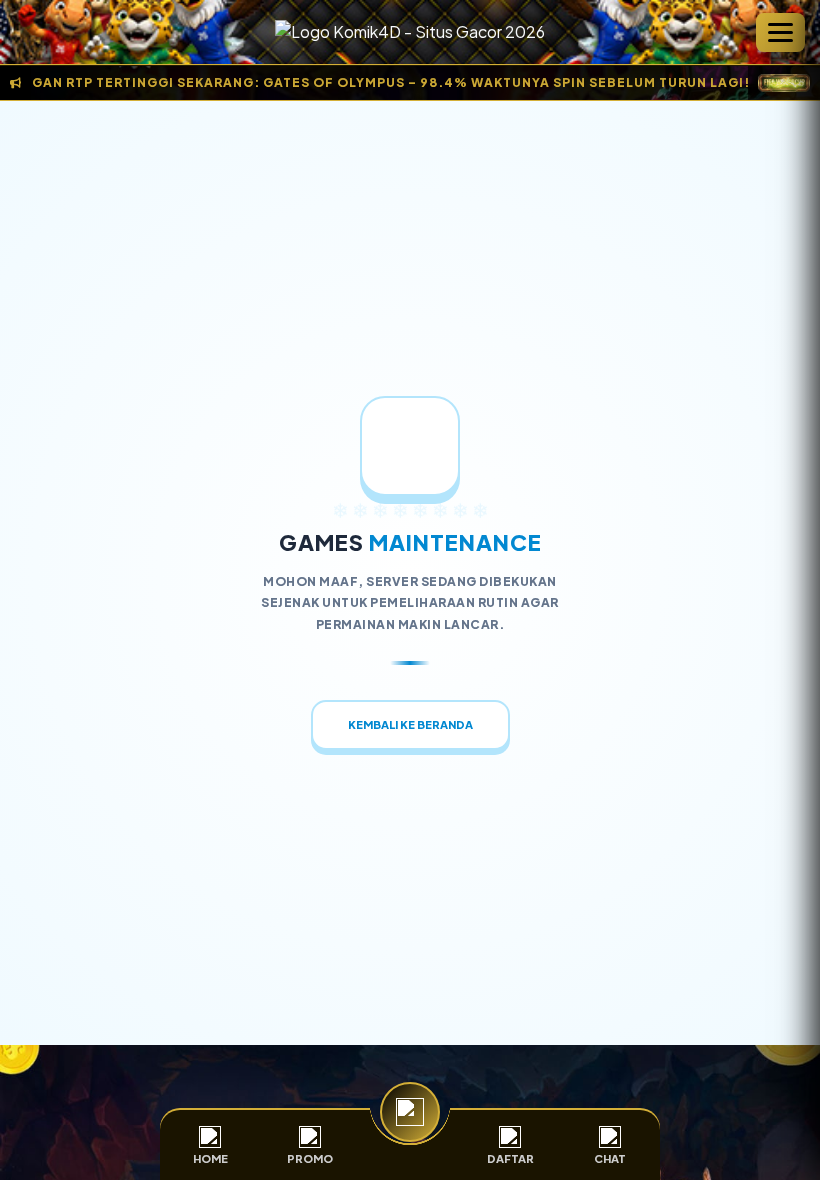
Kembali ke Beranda (410, 724)
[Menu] (780, 32)
